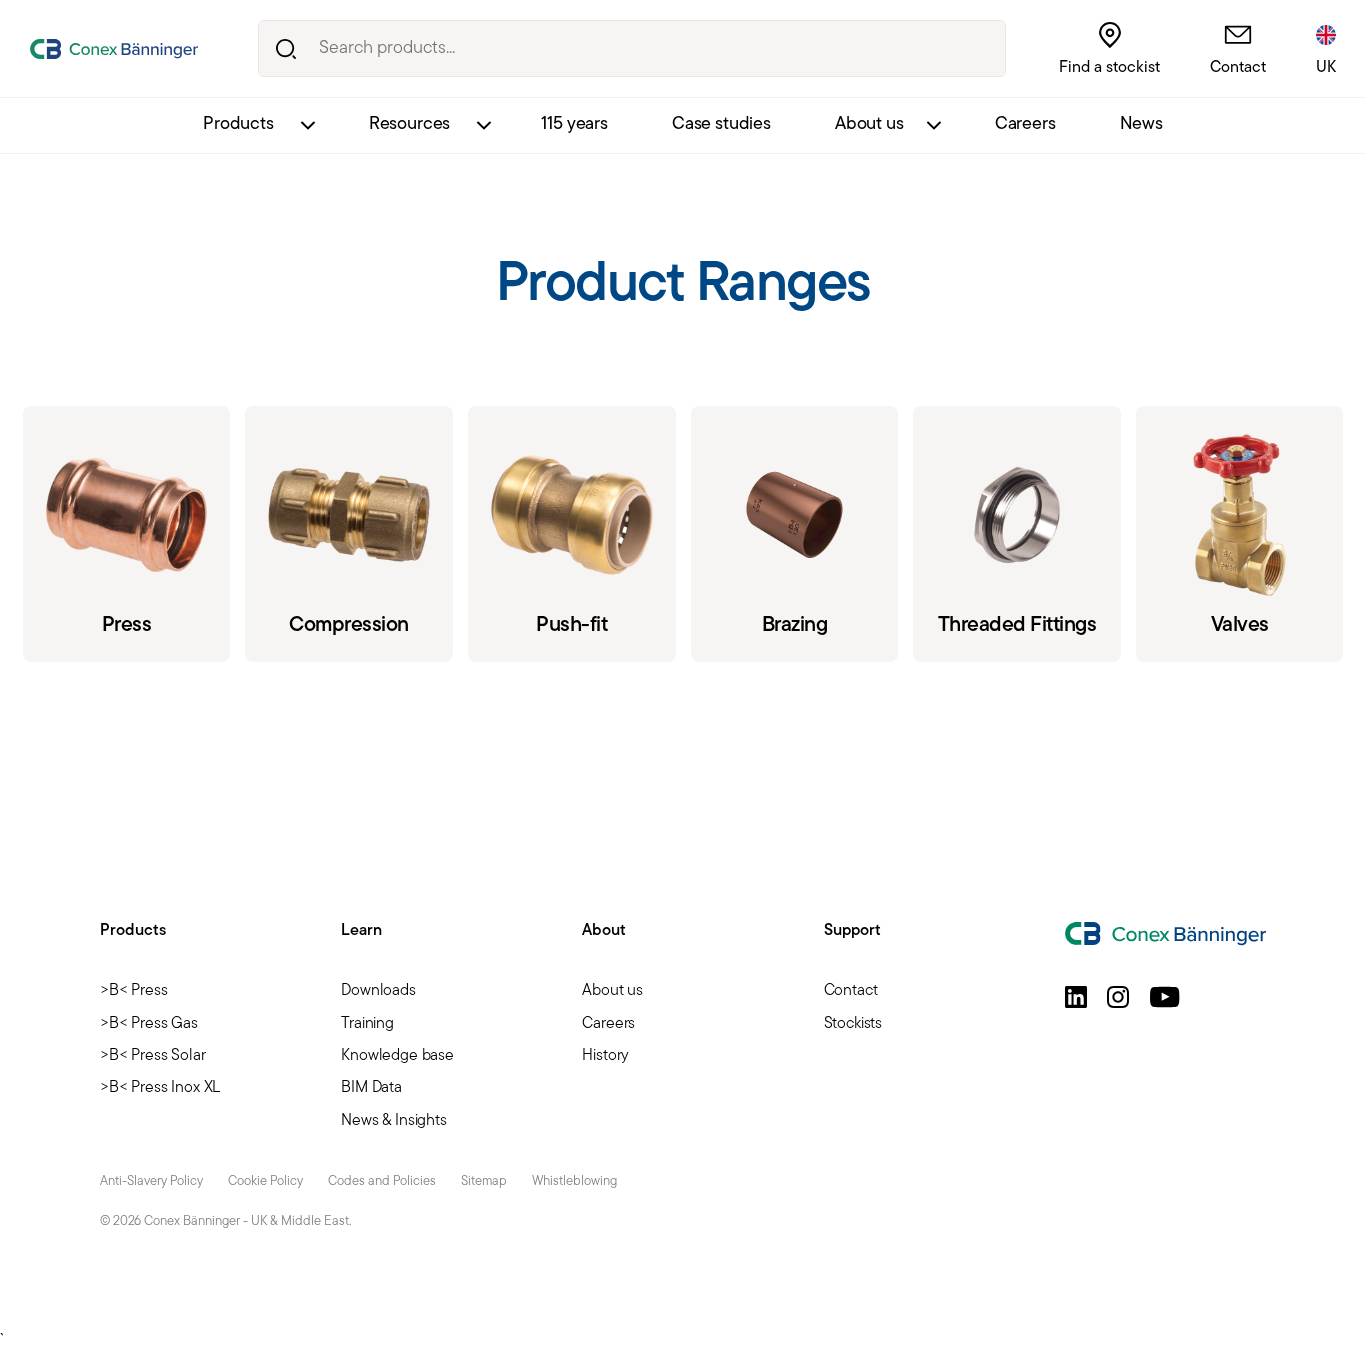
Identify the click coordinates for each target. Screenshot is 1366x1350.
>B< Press (134, 991)
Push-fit (572, 534)
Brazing (795, 534)
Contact (1238, 68)
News (1141, 125)
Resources (410, 125)
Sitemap (484, 1181)
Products (238, 125)
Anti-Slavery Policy (151, 1181)
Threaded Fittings (1017, 534)
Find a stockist (1109, 68)
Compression (349, 534)
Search (286, 48)
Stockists (853, 1024)
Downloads (378, 991)
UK (1326, 68)
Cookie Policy (265, 1181)
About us (869, 125)
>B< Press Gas (149, 1024)
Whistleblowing (574, 1181)
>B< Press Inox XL (160, 1088)
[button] (1076, 997)
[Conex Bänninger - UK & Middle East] (114, 49)
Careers (1025, 125)
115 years (574, 125)
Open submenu (307, 125)
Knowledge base (397, 1056)
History (605, 1056)
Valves (1240, 534)
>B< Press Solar (153, 1056)
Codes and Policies (382, 1181)
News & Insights (394, 1121)
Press (127, 534)
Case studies (721, 125)
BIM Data (371, 1088)
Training (367, 1024)
